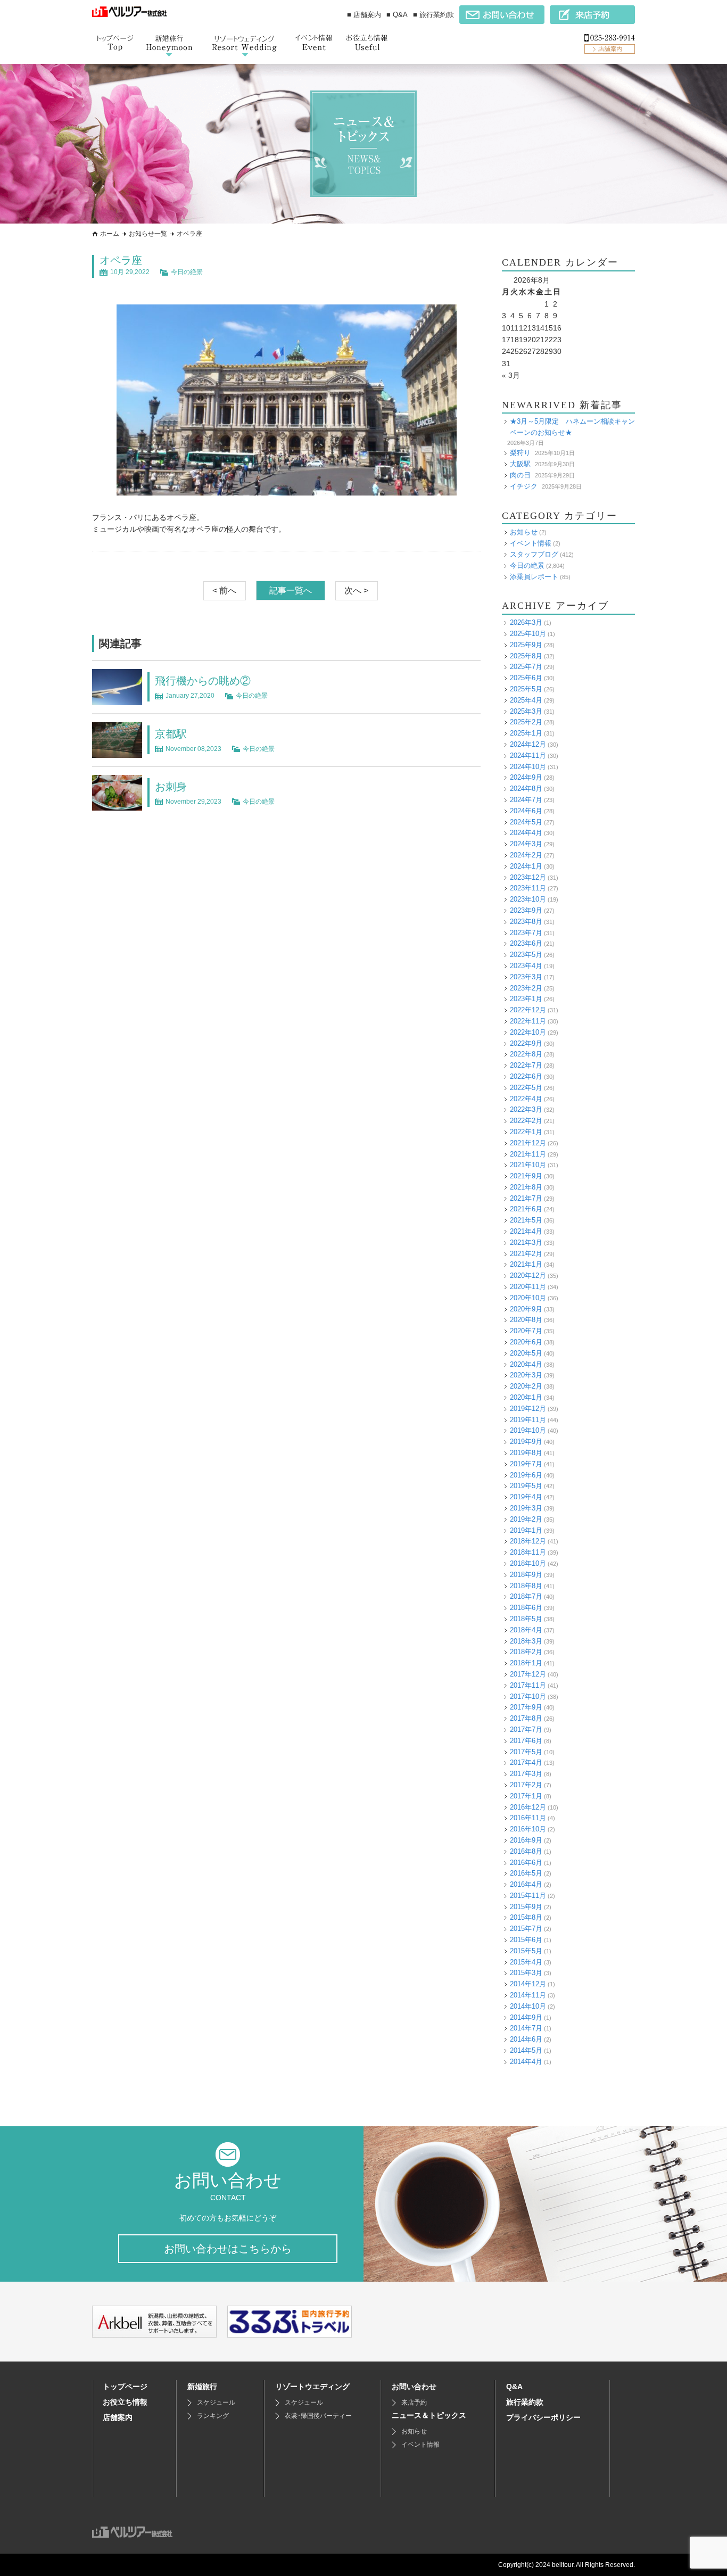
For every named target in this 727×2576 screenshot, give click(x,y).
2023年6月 (526, 943)
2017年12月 (528, 1674)
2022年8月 (526, 1054)
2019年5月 (526, 1486)
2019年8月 (526, 1453)
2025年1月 (526, 733)
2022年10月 (528, 1032)
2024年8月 (526, 789)
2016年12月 (528, 1807)
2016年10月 (528, 1829)
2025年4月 (526, 700)
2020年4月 (526, 1364)
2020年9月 (526, 1309)
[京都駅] (117, 752)
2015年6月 (526, 1940)
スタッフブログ (534, 554)
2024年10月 (528, 767)
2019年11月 (528, 1420)
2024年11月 (528, 756)
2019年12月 (528, 1409)
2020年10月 (528, 1298)
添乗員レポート (534, 577)
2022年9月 (526, 1043)
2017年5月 (526, 1752)
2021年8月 (526, 1187)
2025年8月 (526, 656)
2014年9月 (526, 2017)
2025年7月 (526, 667)
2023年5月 (526, 955)
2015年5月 (526, 1951)
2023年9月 (526, 910)
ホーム (110, 234)
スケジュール (216, 2402)
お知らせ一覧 (148, 234)
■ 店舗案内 (364, 15)
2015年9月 (526, 1907)
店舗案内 (118, 2417)
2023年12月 (528, 877)
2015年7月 (526, 1929)
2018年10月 (528, 1563)
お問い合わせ (414, 2387)
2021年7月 (526, 1198)
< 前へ (224, 591)
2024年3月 (526, 844)
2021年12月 (528, 1143)
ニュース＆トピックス (429, 2415)
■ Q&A (397, 15)
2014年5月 (526, 2050)
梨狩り (520, 453)
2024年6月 (526, 811)
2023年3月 (526, 977)
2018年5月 (526, 1619)
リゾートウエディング (312, 2387)
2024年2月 (526, 855)
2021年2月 (526, 1254)
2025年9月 (526, 645)
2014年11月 (528, 1995)
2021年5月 (526, 1220)
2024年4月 (526, 833)
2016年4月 (526, 1884)
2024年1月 (526, 866)
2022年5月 (526, 1088)
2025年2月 (526, 722)
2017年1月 (526, 1796)
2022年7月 (526, 1065)
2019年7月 (526, 1464)
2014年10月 (528, 2006)
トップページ (125, 2387)
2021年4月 (526, 1231)
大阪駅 (520, 464)
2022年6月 (526, 1076)
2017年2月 (526, 1785)
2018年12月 (528, 1541)
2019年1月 (526, 1530)
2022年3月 (526, 1109)
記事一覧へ (291, 591)
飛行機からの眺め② (203, 681)
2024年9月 (526, 777)
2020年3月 (526, 1375)
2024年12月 (528, 744)
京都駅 (171, 734)
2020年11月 (528, 1287)
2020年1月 (526, 1397)
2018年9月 (526, 1575)
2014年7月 (526, 2028)
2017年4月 (526, 1762)
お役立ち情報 (125, 2402)
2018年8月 (526, 1586)
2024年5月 (526, 822)
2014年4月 (526, 2062)
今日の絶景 (187, 272)
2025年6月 (526, 678)
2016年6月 (526, 1863)
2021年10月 (528, 1165)
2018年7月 (526, 1596)
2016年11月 (528, 1818)
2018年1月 (526, 1663)
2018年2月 (526, 1652)
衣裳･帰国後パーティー (318, 2416)
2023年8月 (526, 922)
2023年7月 (526, 933)
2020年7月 (526, 1331)
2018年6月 (526, 1608)
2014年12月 (528, 1984)
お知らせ (524, 532)
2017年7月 (526, 1729)
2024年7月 (526, 800)
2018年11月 (528, 1552)
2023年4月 (526, 966)
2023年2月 (526, 988)
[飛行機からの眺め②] (117, 699)
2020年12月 (528, 1275)
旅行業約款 (525, 2402)
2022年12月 (528, 1010)
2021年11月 (528, 1154)
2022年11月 (528, 1021)
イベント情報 (531, 543)
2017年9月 (526, 1707)
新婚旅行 (202, 2387)
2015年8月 (526, 1917)
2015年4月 (526, 1962)
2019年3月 (526, 1508)
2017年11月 (528, 1685)
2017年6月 (526, 1741)
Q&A (514, 2387)
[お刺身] (117, 804)
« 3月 (511, 375)
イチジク (524, 486)
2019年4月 (526, 1497)
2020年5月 (526, 1353)
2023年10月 (528, 899)
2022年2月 (526, 1121)
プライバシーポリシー (543, 2417)
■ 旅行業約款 (433, 15)
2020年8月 (526, 1320)
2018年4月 (526, 1630)
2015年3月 (526, 1973)
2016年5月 (526, 1873)
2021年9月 (526, 1176)
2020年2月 (526, 1386)
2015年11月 (528, 1896)
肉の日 (520, 475)
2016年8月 (526, 1851)
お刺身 (171, 787)
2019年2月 (526, 1519)
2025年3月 (526, 711)
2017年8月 (526, 1718)
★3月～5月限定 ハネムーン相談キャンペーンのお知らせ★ (572, 427)
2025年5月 (526, 689)
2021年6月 (526, 1209)
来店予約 (414, 2402)
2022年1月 (526, 1132)
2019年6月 (526, 1475)
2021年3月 (526, 1242)
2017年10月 (528, 1696)
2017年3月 (526, 1774)
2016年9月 (526, 1840)
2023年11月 (528, 888)
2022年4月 (526, 1099)
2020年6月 (526, 1342)
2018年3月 (526, 1641)
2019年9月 (526, 1442)
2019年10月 (528, 1430)
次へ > (356, 591)
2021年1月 (526, 1264)
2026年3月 (526, 622)
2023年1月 (526, 999)
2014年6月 (526, 2039)
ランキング (213, 2416)
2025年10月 (528, 634)
